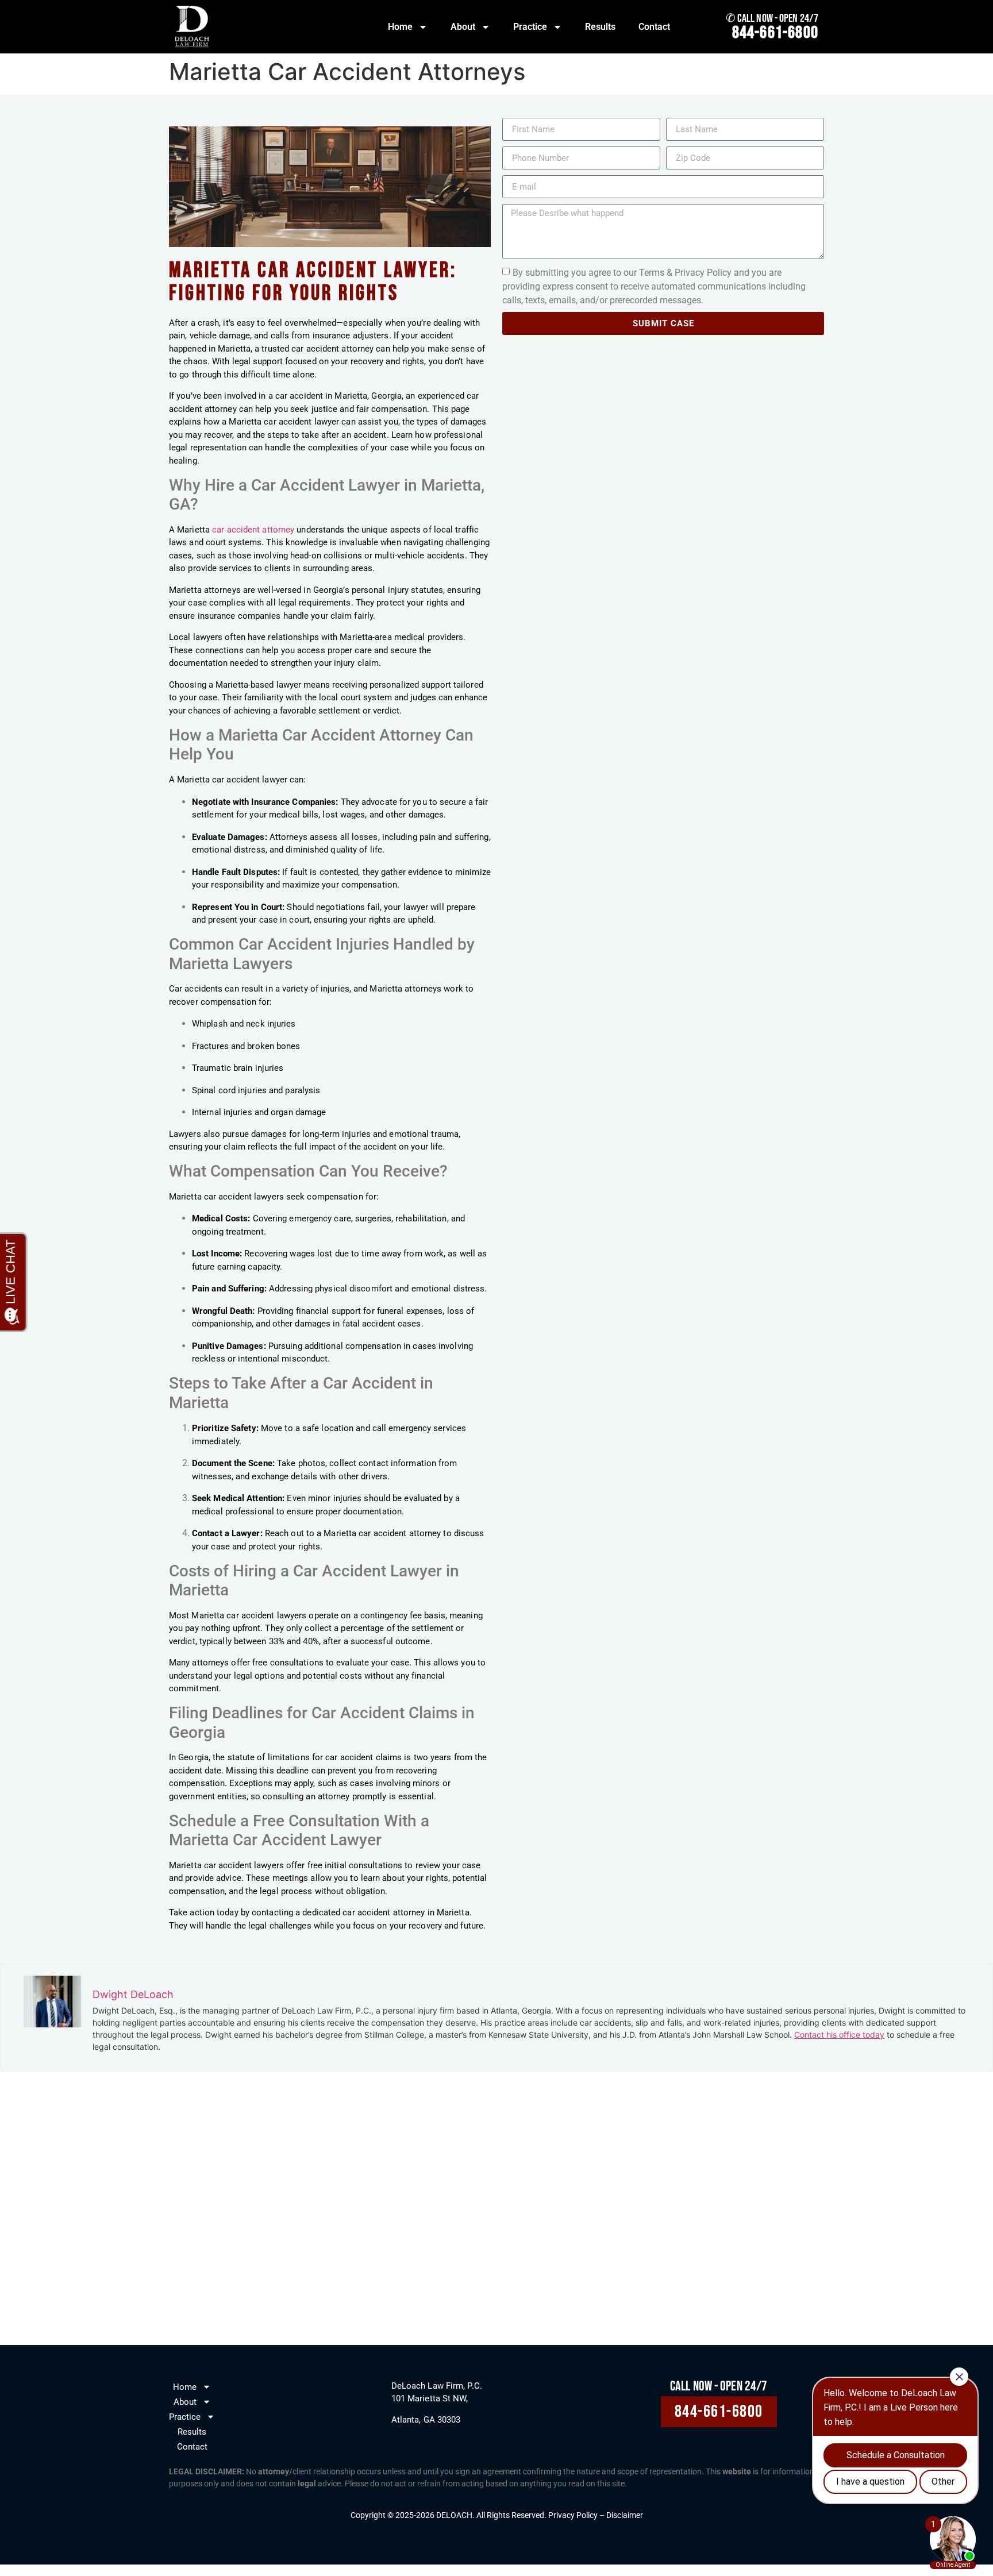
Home (400, 27)
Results (600, 27)
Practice (530, 27)
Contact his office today (839, 2035)
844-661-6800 (775, 33)
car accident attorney (253, 530)
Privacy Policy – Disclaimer (596, 2515)
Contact (654, 27)
